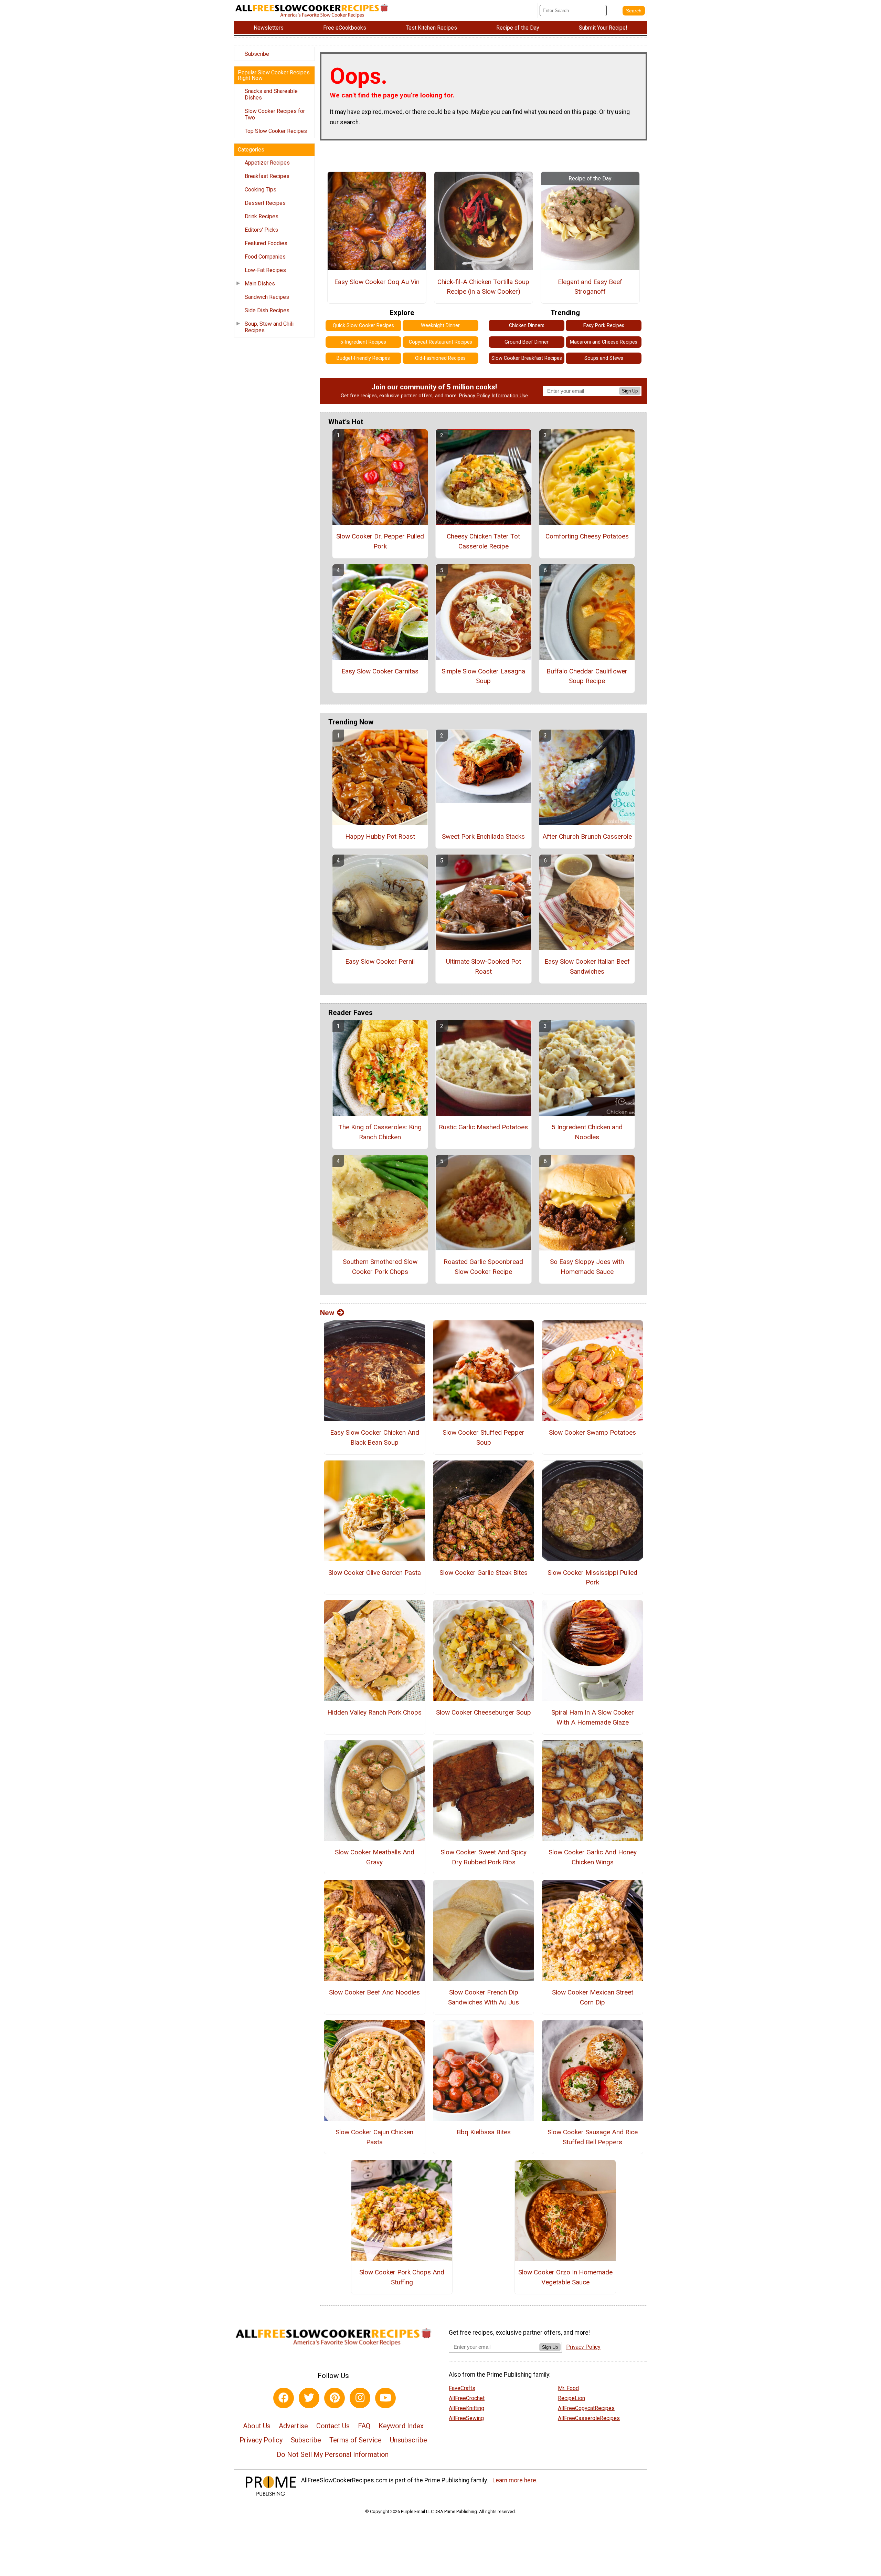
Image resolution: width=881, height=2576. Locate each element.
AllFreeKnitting (466, 2408)
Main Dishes (260, 284)
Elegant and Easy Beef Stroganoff (590, 287)
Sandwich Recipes (267, 297)
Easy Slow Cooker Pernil (380, 961)
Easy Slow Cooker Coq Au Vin (377, 282)
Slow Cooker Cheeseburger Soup (484, 1712)
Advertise (293, 2426)
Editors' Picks (261, 230)
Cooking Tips (261, 190)
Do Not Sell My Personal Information (333, 2454)
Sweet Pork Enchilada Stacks (483, 836)
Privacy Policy (475, 396)
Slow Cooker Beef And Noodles (374, 1992)
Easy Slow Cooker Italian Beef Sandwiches (587, 966)
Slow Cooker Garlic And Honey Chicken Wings (593, 1857)
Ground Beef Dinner (527, 342)
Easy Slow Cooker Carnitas (380, 671)
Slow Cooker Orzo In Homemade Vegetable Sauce (565, 2277)
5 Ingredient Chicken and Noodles (587, 1132)
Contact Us (333, 2426)
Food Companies (265, 257)
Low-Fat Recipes (265, 270)
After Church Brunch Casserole (587, 836)
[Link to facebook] (284, 2398)
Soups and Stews (604, 358)
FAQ (364, 2426)
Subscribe (257, 54)
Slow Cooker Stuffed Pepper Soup (484, 1437)
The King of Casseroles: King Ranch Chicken (380, 1132)
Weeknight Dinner (440, 326)
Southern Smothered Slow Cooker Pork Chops (380, 1267)
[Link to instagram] (360, 2398)
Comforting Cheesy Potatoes (587, 536)
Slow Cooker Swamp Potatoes (592, 1432)
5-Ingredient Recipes (363, 342)
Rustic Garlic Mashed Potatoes (483, 1127)
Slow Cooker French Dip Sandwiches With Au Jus (484, 1997)
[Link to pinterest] (335, 2398)
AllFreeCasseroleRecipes (589, 2418)
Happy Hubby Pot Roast (380, 836)
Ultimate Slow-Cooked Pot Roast (484, 966)
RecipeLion (571, 2398)
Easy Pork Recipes (604, 326)
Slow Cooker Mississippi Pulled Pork (592, 1578)
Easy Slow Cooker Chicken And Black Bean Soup (375, 1437)
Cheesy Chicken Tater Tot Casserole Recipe (483, 541)
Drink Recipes (262, 216)
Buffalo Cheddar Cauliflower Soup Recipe (587, 676)
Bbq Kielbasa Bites (484, 2132)
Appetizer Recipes (267, 163)
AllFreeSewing (466, 2418)
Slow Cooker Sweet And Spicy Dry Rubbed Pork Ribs (484, 1857)
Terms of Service (355, 2440)
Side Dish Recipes (267, 310)
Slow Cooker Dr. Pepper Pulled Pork (380, 541)
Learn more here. (515, 2480)
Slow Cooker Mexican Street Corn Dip (593, 1997)
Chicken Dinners (527, 326)
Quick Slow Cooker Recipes (363, 326)
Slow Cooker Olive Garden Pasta (375, 1573)
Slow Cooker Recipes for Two (275, 114)
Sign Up (630, 391)
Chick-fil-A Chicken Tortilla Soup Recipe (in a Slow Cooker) (483, 287)
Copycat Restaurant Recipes (440, 342)
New (327, 1313)
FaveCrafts (462, 2388)
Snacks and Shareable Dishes (271, 94)
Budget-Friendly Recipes (363, 358)
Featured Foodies (266, 243)
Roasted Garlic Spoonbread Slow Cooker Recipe (483, 1267)
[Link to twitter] (309, 2398)
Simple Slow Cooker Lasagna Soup (483, 676)
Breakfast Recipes (267, 176)
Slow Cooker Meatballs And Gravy (375, 1857)
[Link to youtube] (385, 2398)
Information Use (510, 396)
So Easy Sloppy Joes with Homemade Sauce (587, 1267)
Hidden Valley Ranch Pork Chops (374, 1712)
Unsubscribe (408, 2440)
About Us (257, 2426)
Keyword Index (401, 2426)
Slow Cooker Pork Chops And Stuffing (402, 2277)
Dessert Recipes (265, 203)
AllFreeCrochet (467, 2398)
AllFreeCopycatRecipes (586, 2408)
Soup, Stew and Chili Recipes (269, 327)
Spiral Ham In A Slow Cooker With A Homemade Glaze (593, 1717)
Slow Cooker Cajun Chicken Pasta (374, 2137)
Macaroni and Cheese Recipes (604, 342)
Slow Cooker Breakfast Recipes (527, 358)
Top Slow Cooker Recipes (276, 131)
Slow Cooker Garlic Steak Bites (484, 1573)
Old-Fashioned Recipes (440, 358)
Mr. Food (568, 2388)
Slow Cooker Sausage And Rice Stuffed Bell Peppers (593, 2137)
